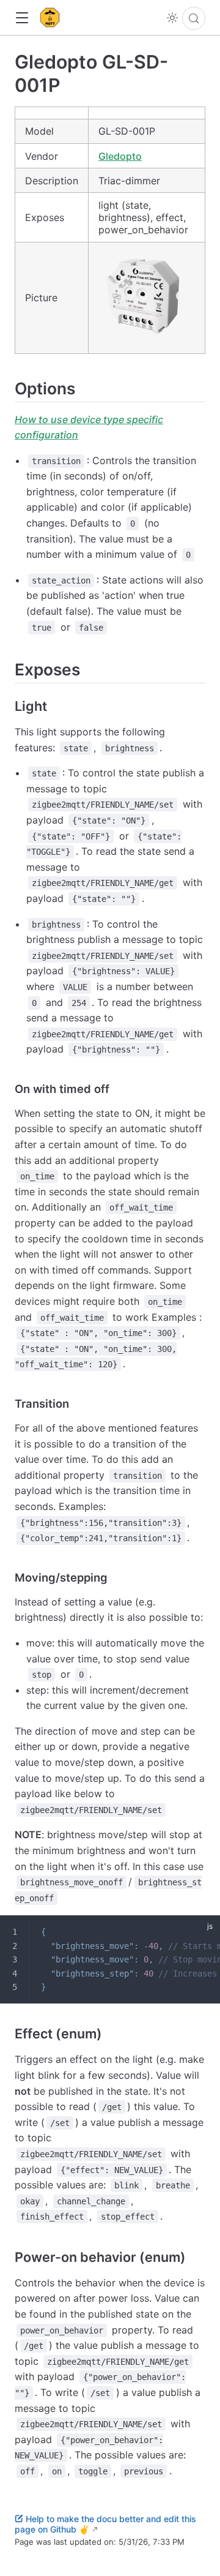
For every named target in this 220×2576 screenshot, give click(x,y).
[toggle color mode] (172, 18)
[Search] (194, 18)
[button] (22, 18)
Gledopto (120, 156)
